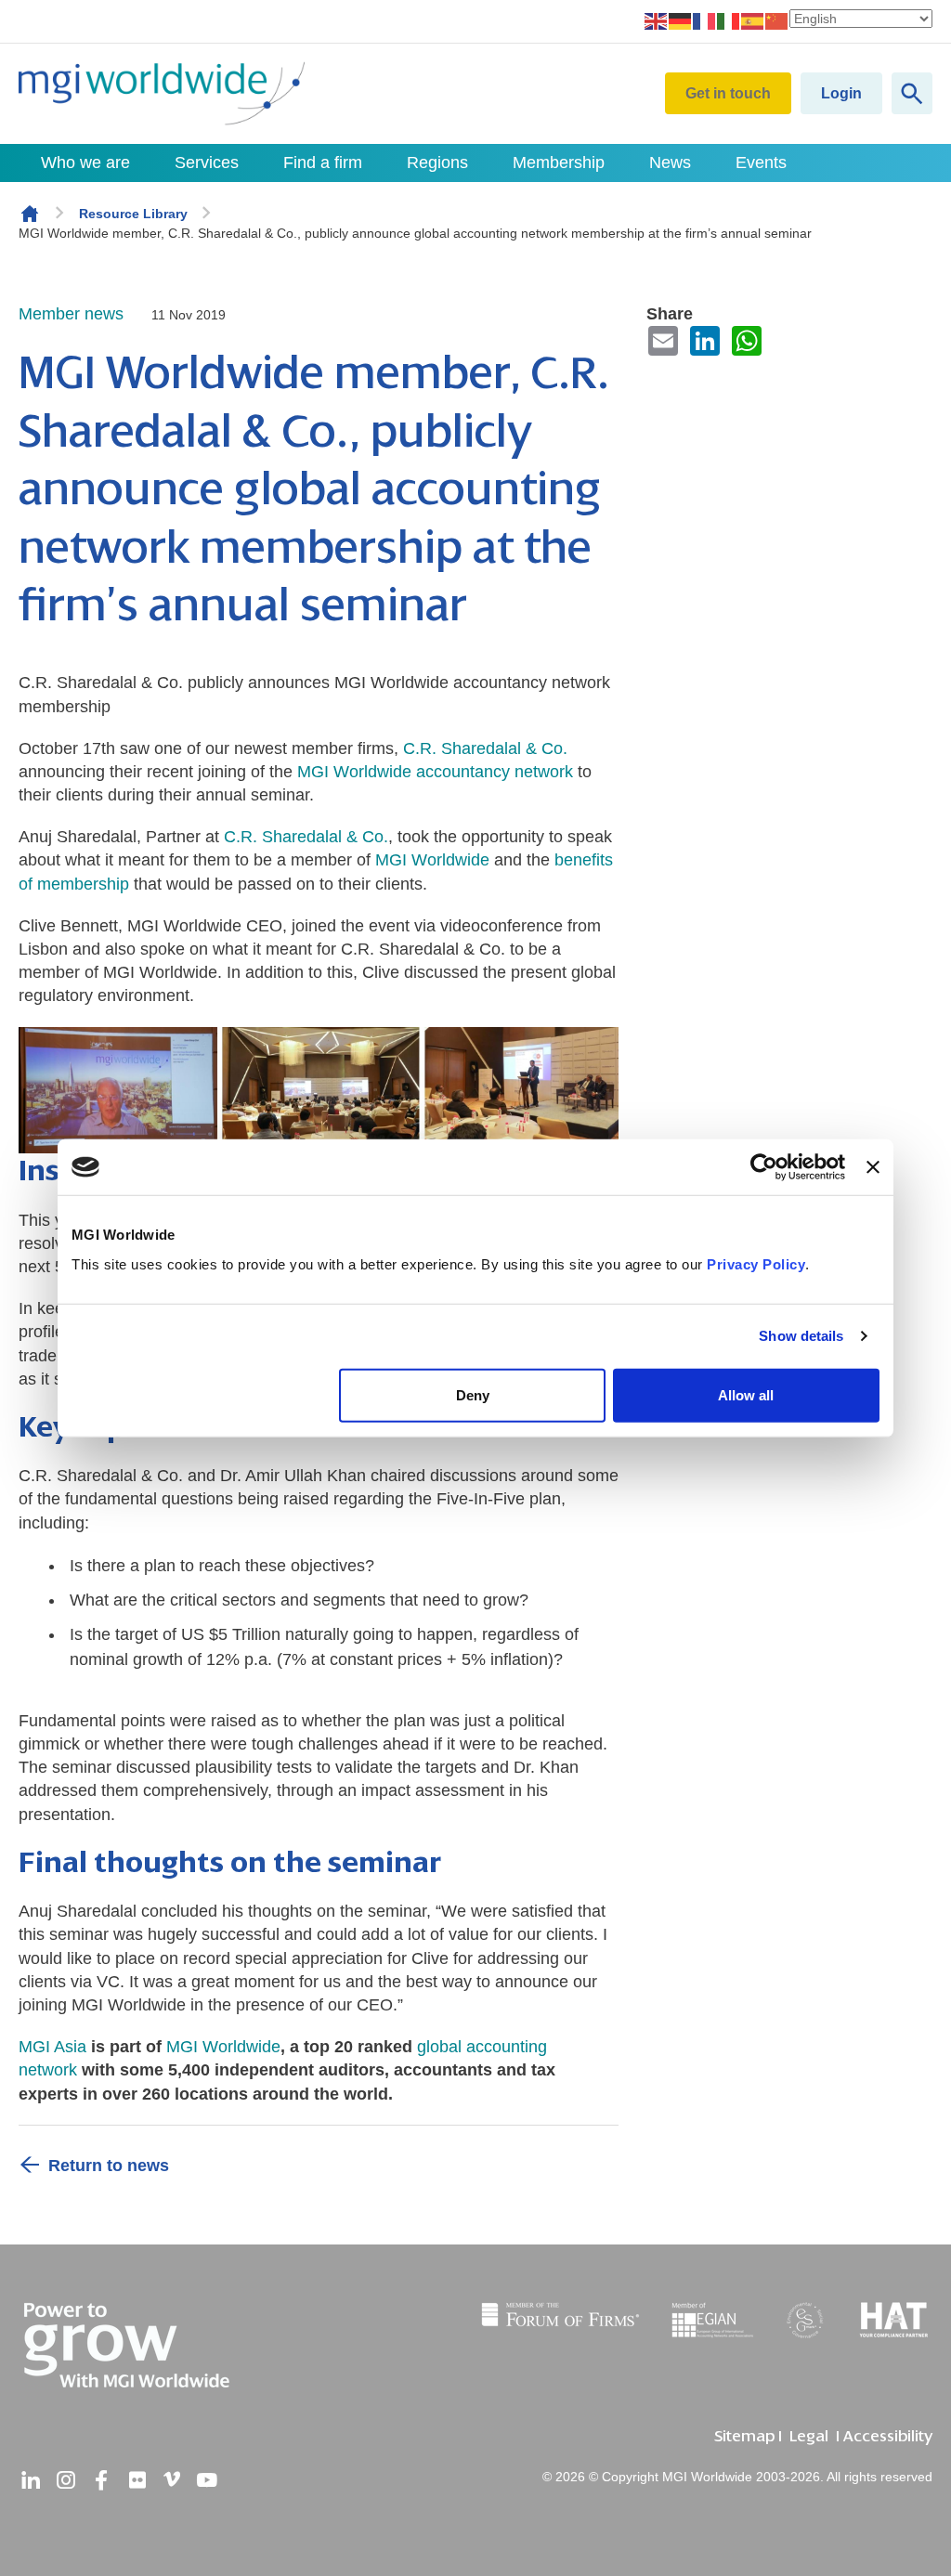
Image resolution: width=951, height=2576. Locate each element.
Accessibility (888, 2436)
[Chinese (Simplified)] (777, 20)
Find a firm (323, 163)
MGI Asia (52, 2047)
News (670, 163)
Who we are (85, 163)
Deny (473, 1394)
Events (761, 163)
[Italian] (729, 20)
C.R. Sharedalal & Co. (306, 837)
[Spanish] (753, 20)
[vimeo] (172, 2480)
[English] (657, 20)
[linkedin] (31, 2480)
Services (207, 163)
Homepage (30, 214)
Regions (437, 163)
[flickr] (137, 2480)
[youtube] (207, 2480)
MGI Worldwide (432, 860)
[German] (681, 20)
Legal (809, 2436)
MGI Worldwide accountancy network (435, 772)
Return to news (109, 2166)
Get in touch (728, 93)
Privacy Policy (756, 1263)
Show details (801, 1336)
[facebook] (101, 2480)
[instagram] (66, 2480)
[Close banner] (873, 1167)
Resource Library (133, 214)
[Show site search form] (912, 93)
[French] (705, 20)
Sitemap (744, 2436)
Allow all (746, 1394)
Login (841, 93)
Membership (559, 163)
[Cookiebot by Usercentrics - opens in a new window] (764, 1167)
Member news (71, 314)
